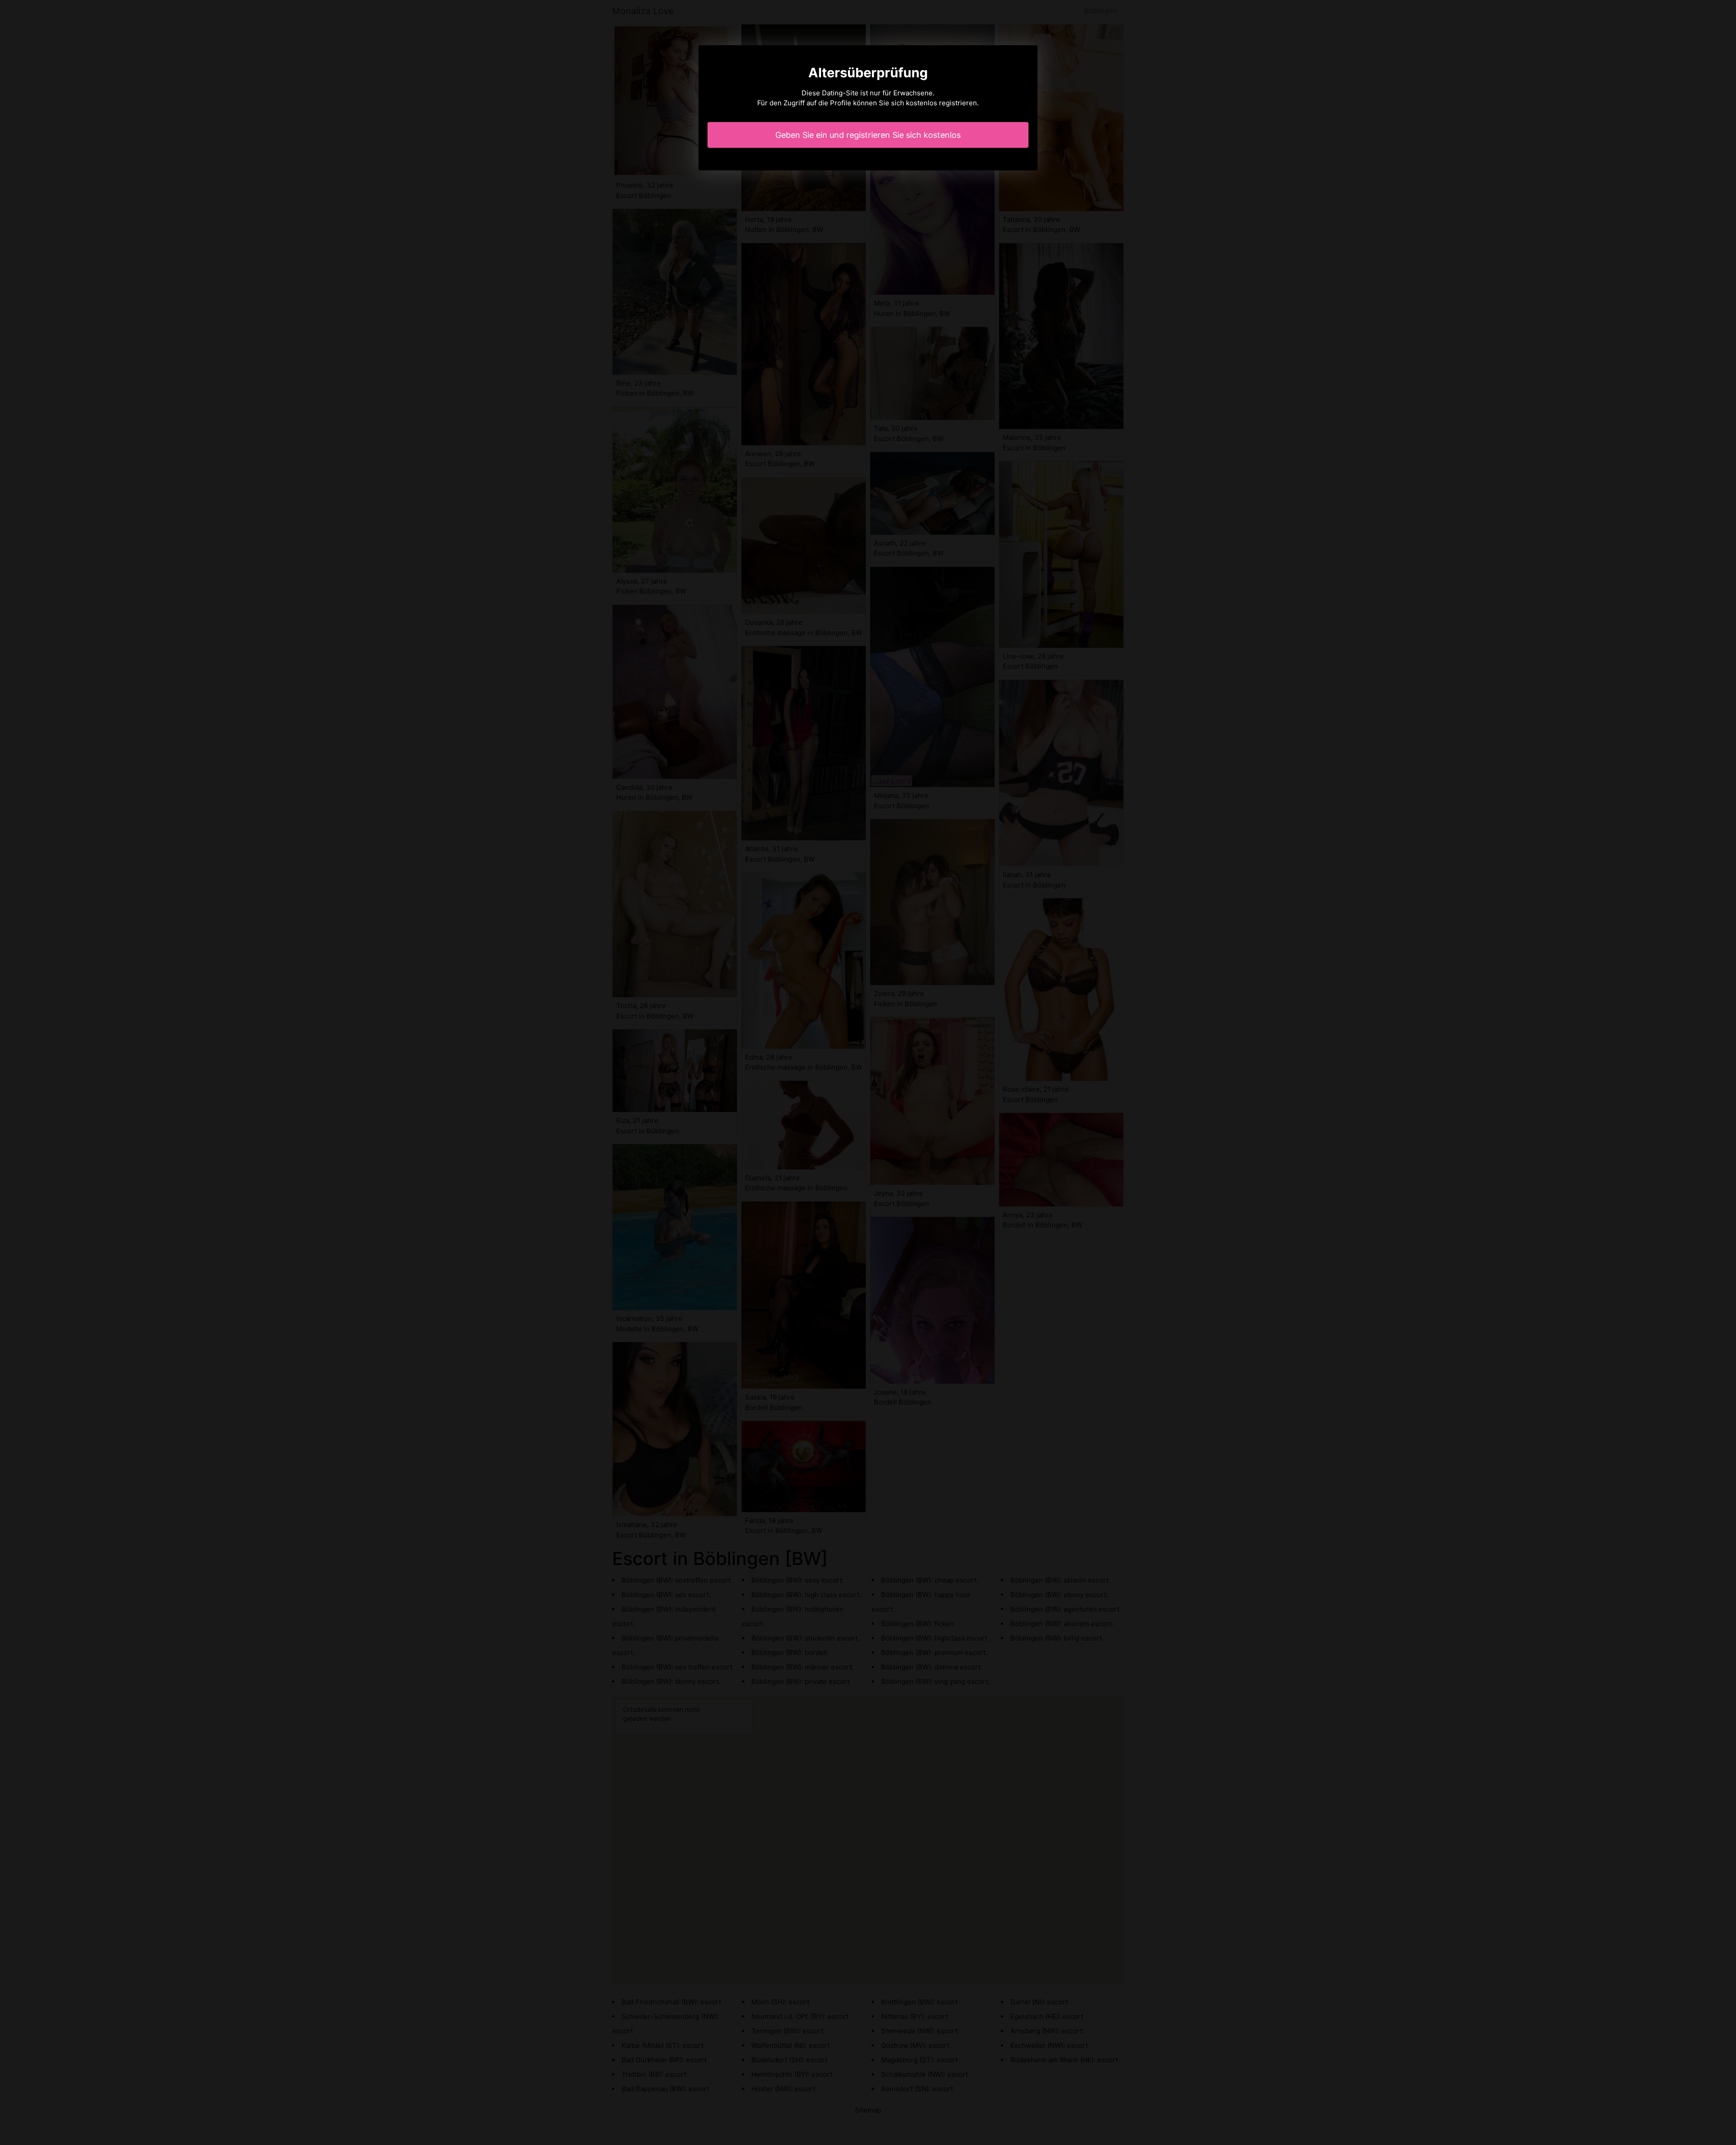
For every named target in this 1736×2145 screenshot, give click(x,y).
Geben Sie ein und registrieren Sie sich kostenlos (868, 135)
